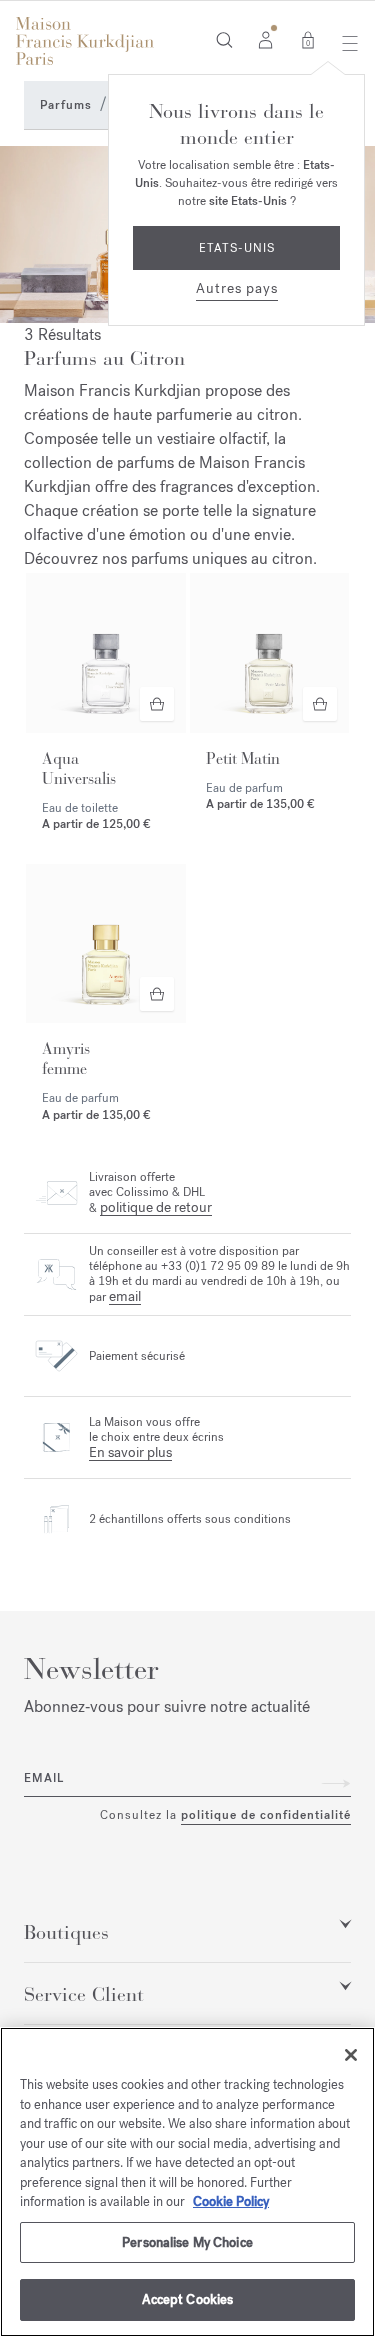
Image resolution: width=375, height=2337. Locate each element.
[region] (187, 2182)
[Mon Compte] (265, 39)
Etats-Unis (237, 248)
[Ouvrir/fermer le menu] (344, 43)
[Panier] (308, 39)
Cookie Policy (231, 2201)
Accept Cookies (188, 2299)
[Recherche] (224, 39)
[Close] (351, 2055)
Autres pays (237, 288)
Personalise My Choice (187, 2242)
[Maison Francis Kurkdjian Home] (85, 41)
